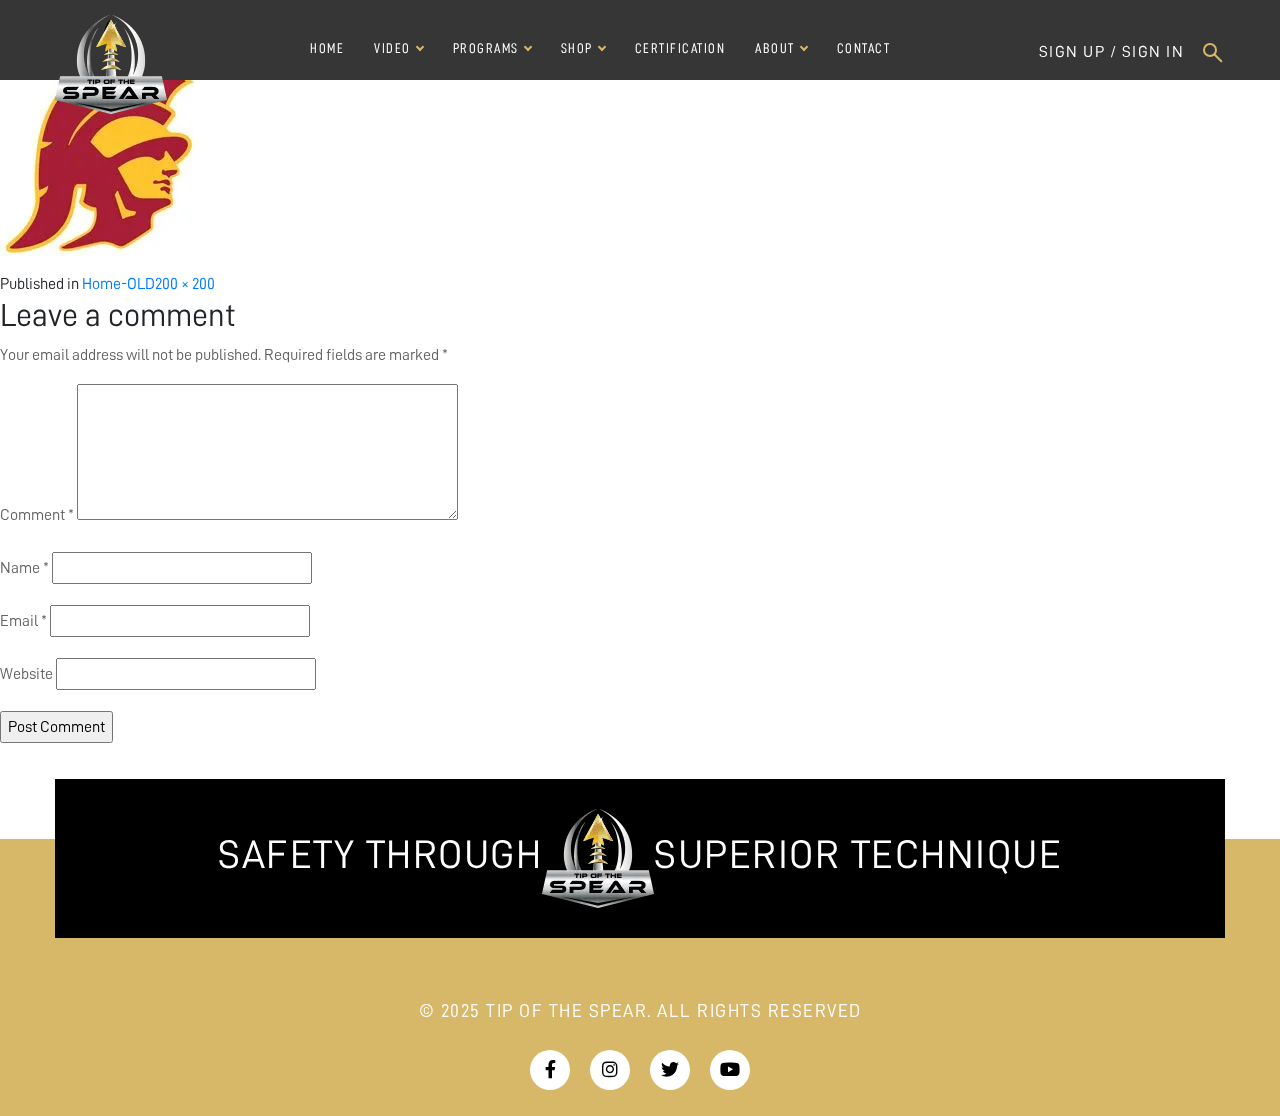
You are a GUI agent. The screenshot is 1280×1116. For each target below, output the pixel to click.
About (775, 48)
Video (392, 48)
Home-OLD (118, 284)
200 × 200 (185, 284)
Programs (486, 48)
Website (26, 674)
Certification (680, 48)
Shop (577, 48)
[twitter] (550, 1071)
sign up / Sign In (1112, 52)
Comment (37, 515)
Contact (864, 48)
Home (327, 48)
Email (23, 621)
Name (24, 568)
